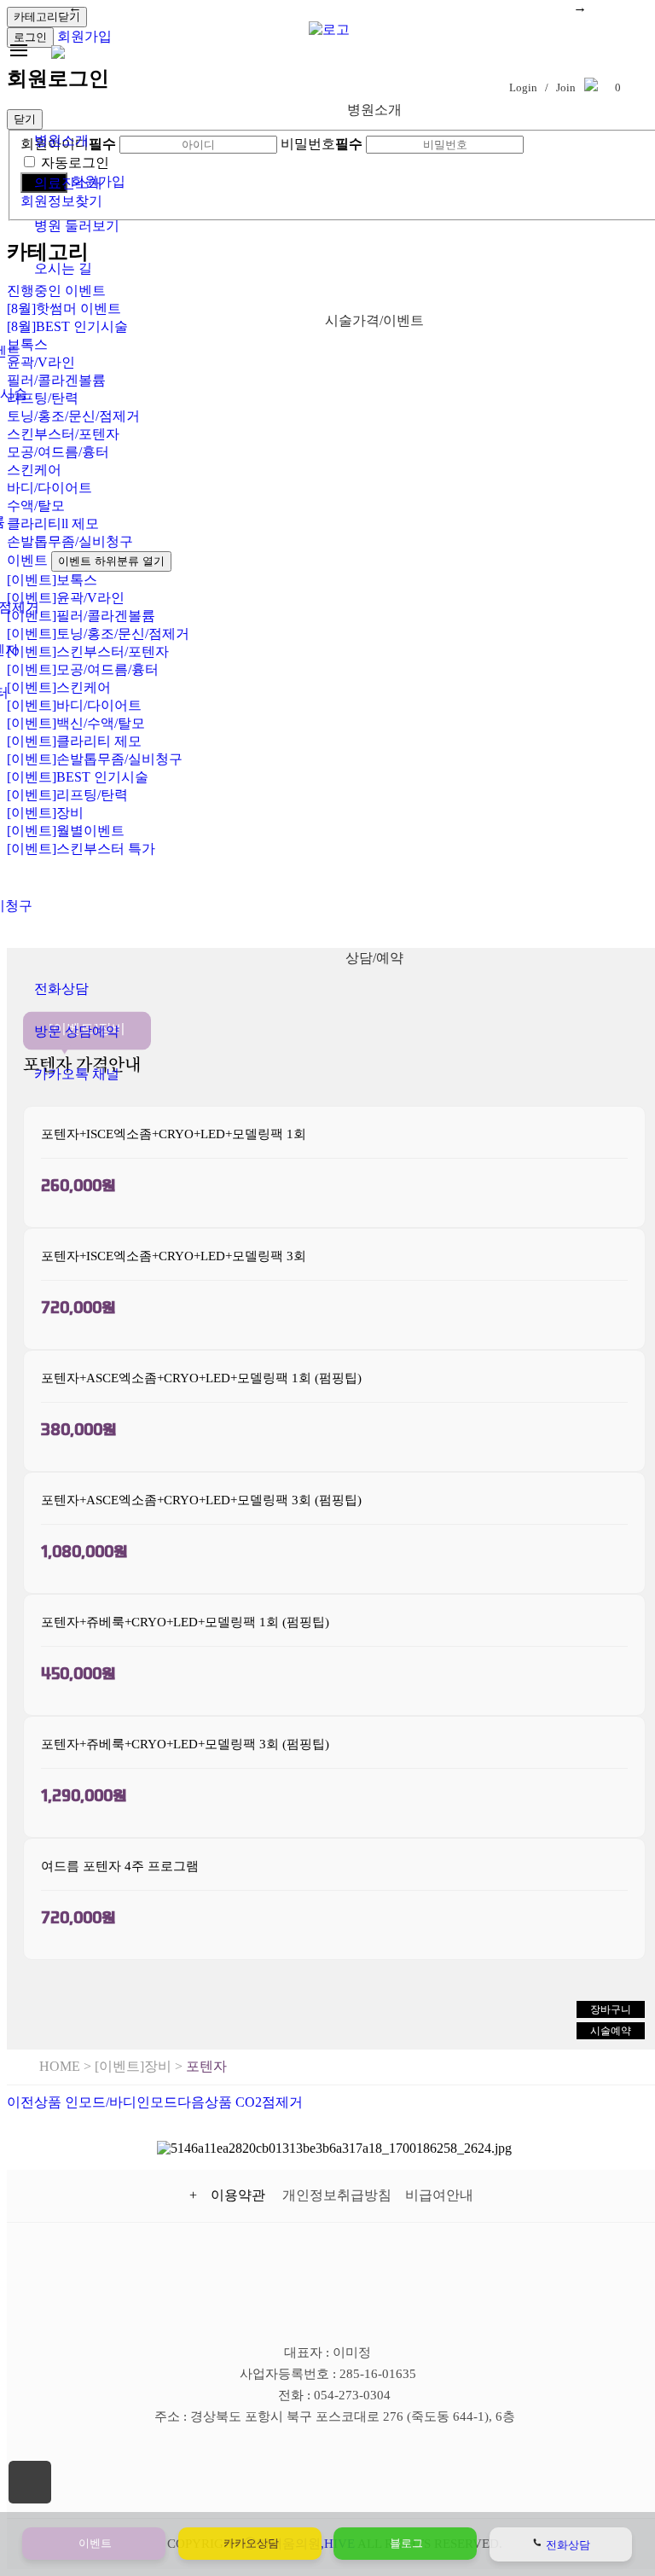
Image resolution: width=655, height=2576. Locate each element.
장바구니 (611, 2009)
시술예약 (611, 2031)
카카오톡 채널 (77, 1074)
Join (566, 87)
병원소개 (61, 140)
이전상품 (92, 2102)
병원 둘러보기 (77, 226)
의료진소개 (68, 183)
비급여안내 (439, 2195)
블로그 (405, 2543)
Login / (527, 87)
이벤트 (94, 2543)
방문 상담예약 (77, 1031)
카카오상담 (250, 2543)
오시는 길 (63, 268)
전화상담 (61, 989)
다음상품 (240, 2102)
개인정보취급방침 (337, 2195)
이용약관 (241, 2195)
